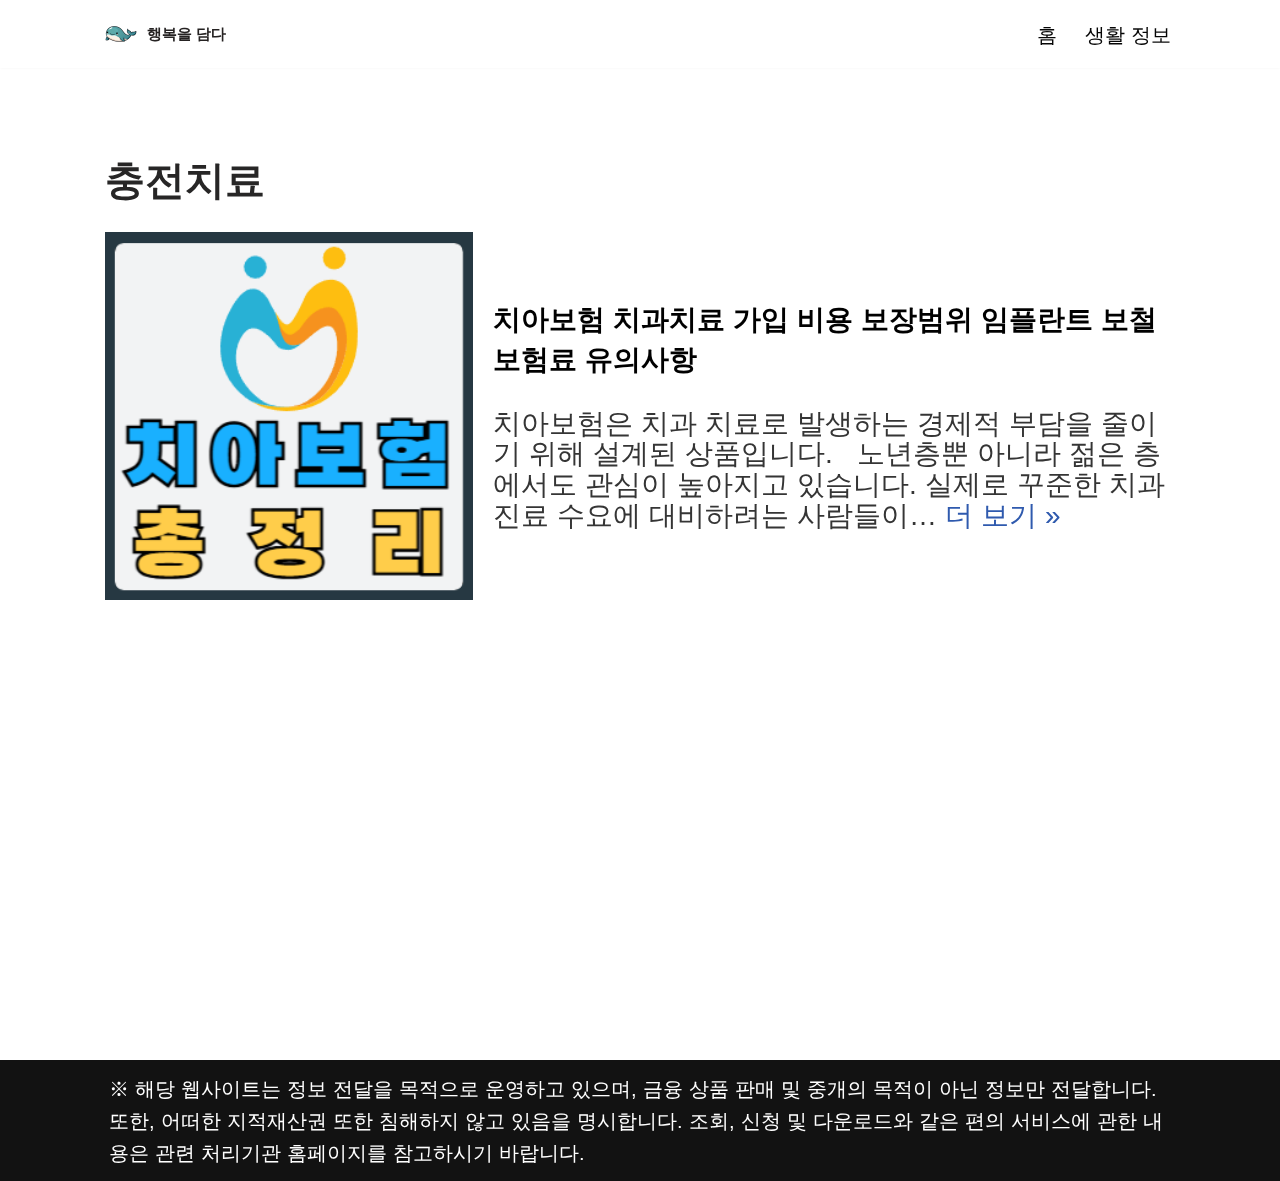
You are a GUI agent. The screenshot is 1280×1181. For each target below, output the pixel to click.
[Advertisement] (640, 750)
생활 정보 (1128, 35)
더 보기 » (1003, 515)
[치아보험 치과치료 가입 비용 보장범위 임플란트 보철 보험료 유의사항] (289, 416)
